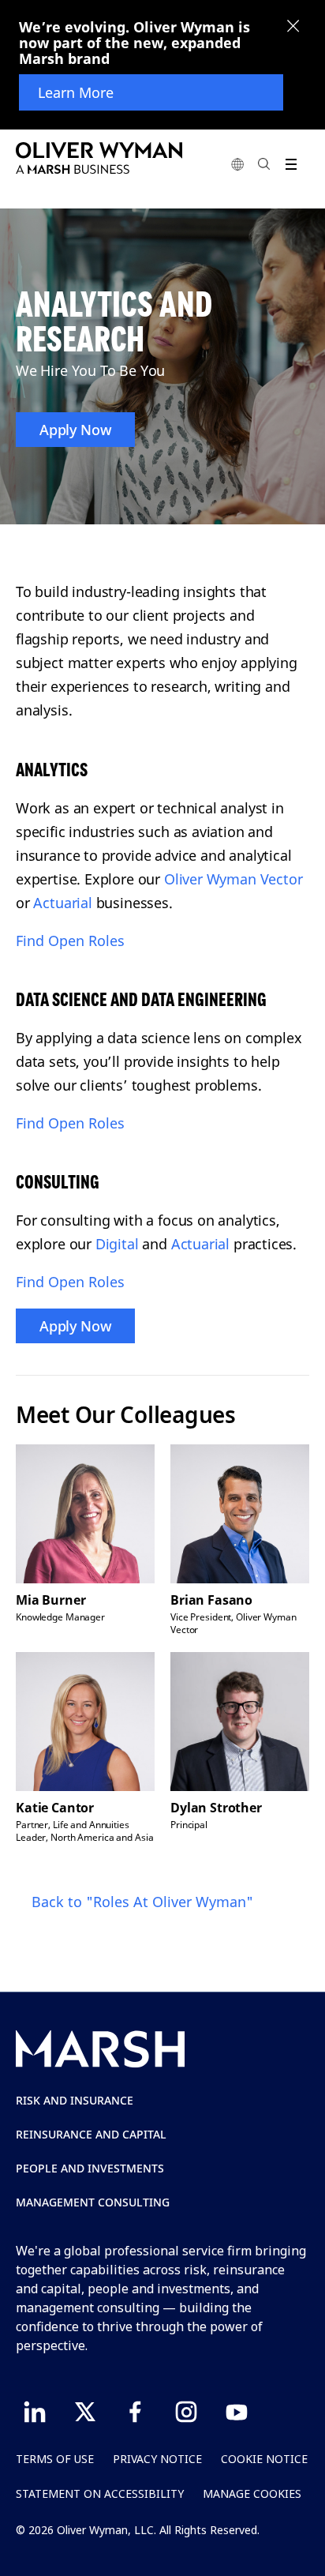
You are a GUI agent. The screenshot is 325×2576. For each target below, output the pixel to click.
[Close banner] (293, 28)
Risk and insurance (75, 2100)
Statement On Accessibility (100, 2493)
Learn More (76, 92)
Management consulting (93, 2202)
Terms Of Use (55, 2459)
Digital (117, 1244)
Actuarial (62, 903)
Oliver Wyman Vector (233, 879)
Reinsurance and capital (91, 2134)
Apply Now (75, 430)
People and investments (90, 2168)
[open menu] (291, 164)
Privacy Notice (157, 2459)
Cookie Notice (264, 2459)
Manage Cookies (252, 2493)
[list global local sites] (237, 164)
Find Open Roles (70, 941)
